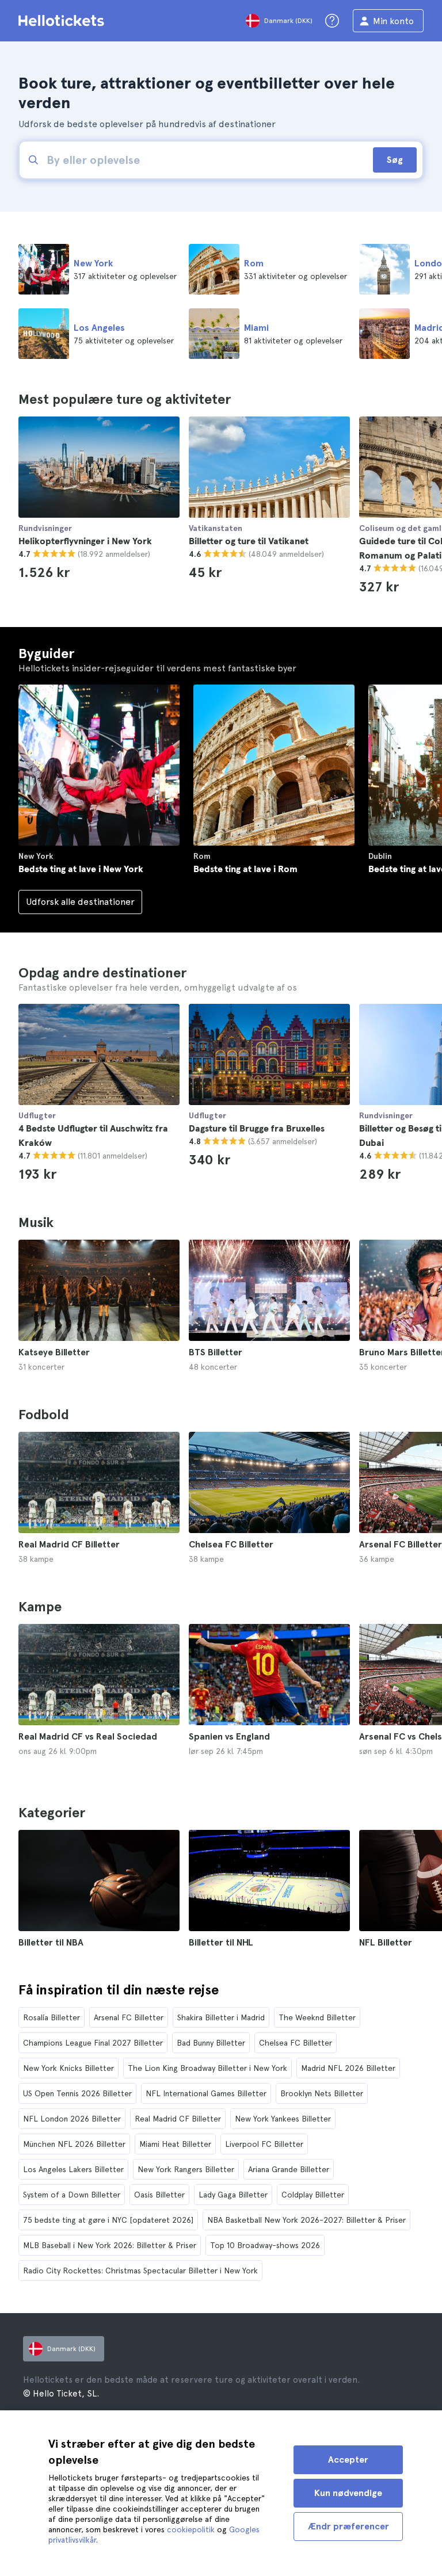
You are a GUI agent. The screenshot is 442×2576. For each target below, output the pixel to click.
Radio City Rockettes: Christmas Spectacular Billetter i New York (140, 2271)
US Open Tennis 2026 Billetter (77, 2093)
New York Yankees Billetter (283, 2119)
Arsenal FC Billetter (129, 2017)
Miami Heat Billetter (175, 2144)
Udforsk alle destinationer (80, 902)
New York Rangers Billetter (186, 2169)
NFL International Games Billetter (206, 2093)
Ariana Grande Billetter (289, 2169)
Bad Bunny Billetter (211, 2043)
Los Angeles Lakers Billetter (73, 2169)
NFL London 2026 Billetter (72, 2119)
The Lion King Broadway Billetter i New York (207, 2068)
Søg (395, 160)
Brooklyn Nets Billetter (322, 2093)
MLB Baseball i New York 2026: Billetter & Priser (110, 2245)
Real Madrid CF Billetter (178, 2119)
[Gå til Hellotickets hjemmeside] (63, 21)
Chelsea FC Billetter (296, 2043)
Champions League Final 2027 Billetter (93, 2043)
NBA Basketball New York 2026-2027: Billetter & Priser (306, 2220)
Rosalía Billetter (52, 2017)
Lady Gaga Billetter (233, 2195)
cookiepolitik (191, 2529)
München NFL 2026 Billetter (74, 2144)
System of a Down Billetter (72, 2195)
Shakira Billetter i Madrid (221, 2017)
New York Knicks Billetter (68, 2068)
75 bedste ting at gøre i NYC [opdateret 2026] (108, 2220)
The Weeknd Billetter (317, 2017)
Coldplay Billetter (313, 2195)
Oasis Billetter (159, 2195)
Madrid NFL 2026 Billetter (348, 2068)
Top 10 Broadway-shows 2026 (265, 2245)
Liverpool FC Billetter (264, 2144)
